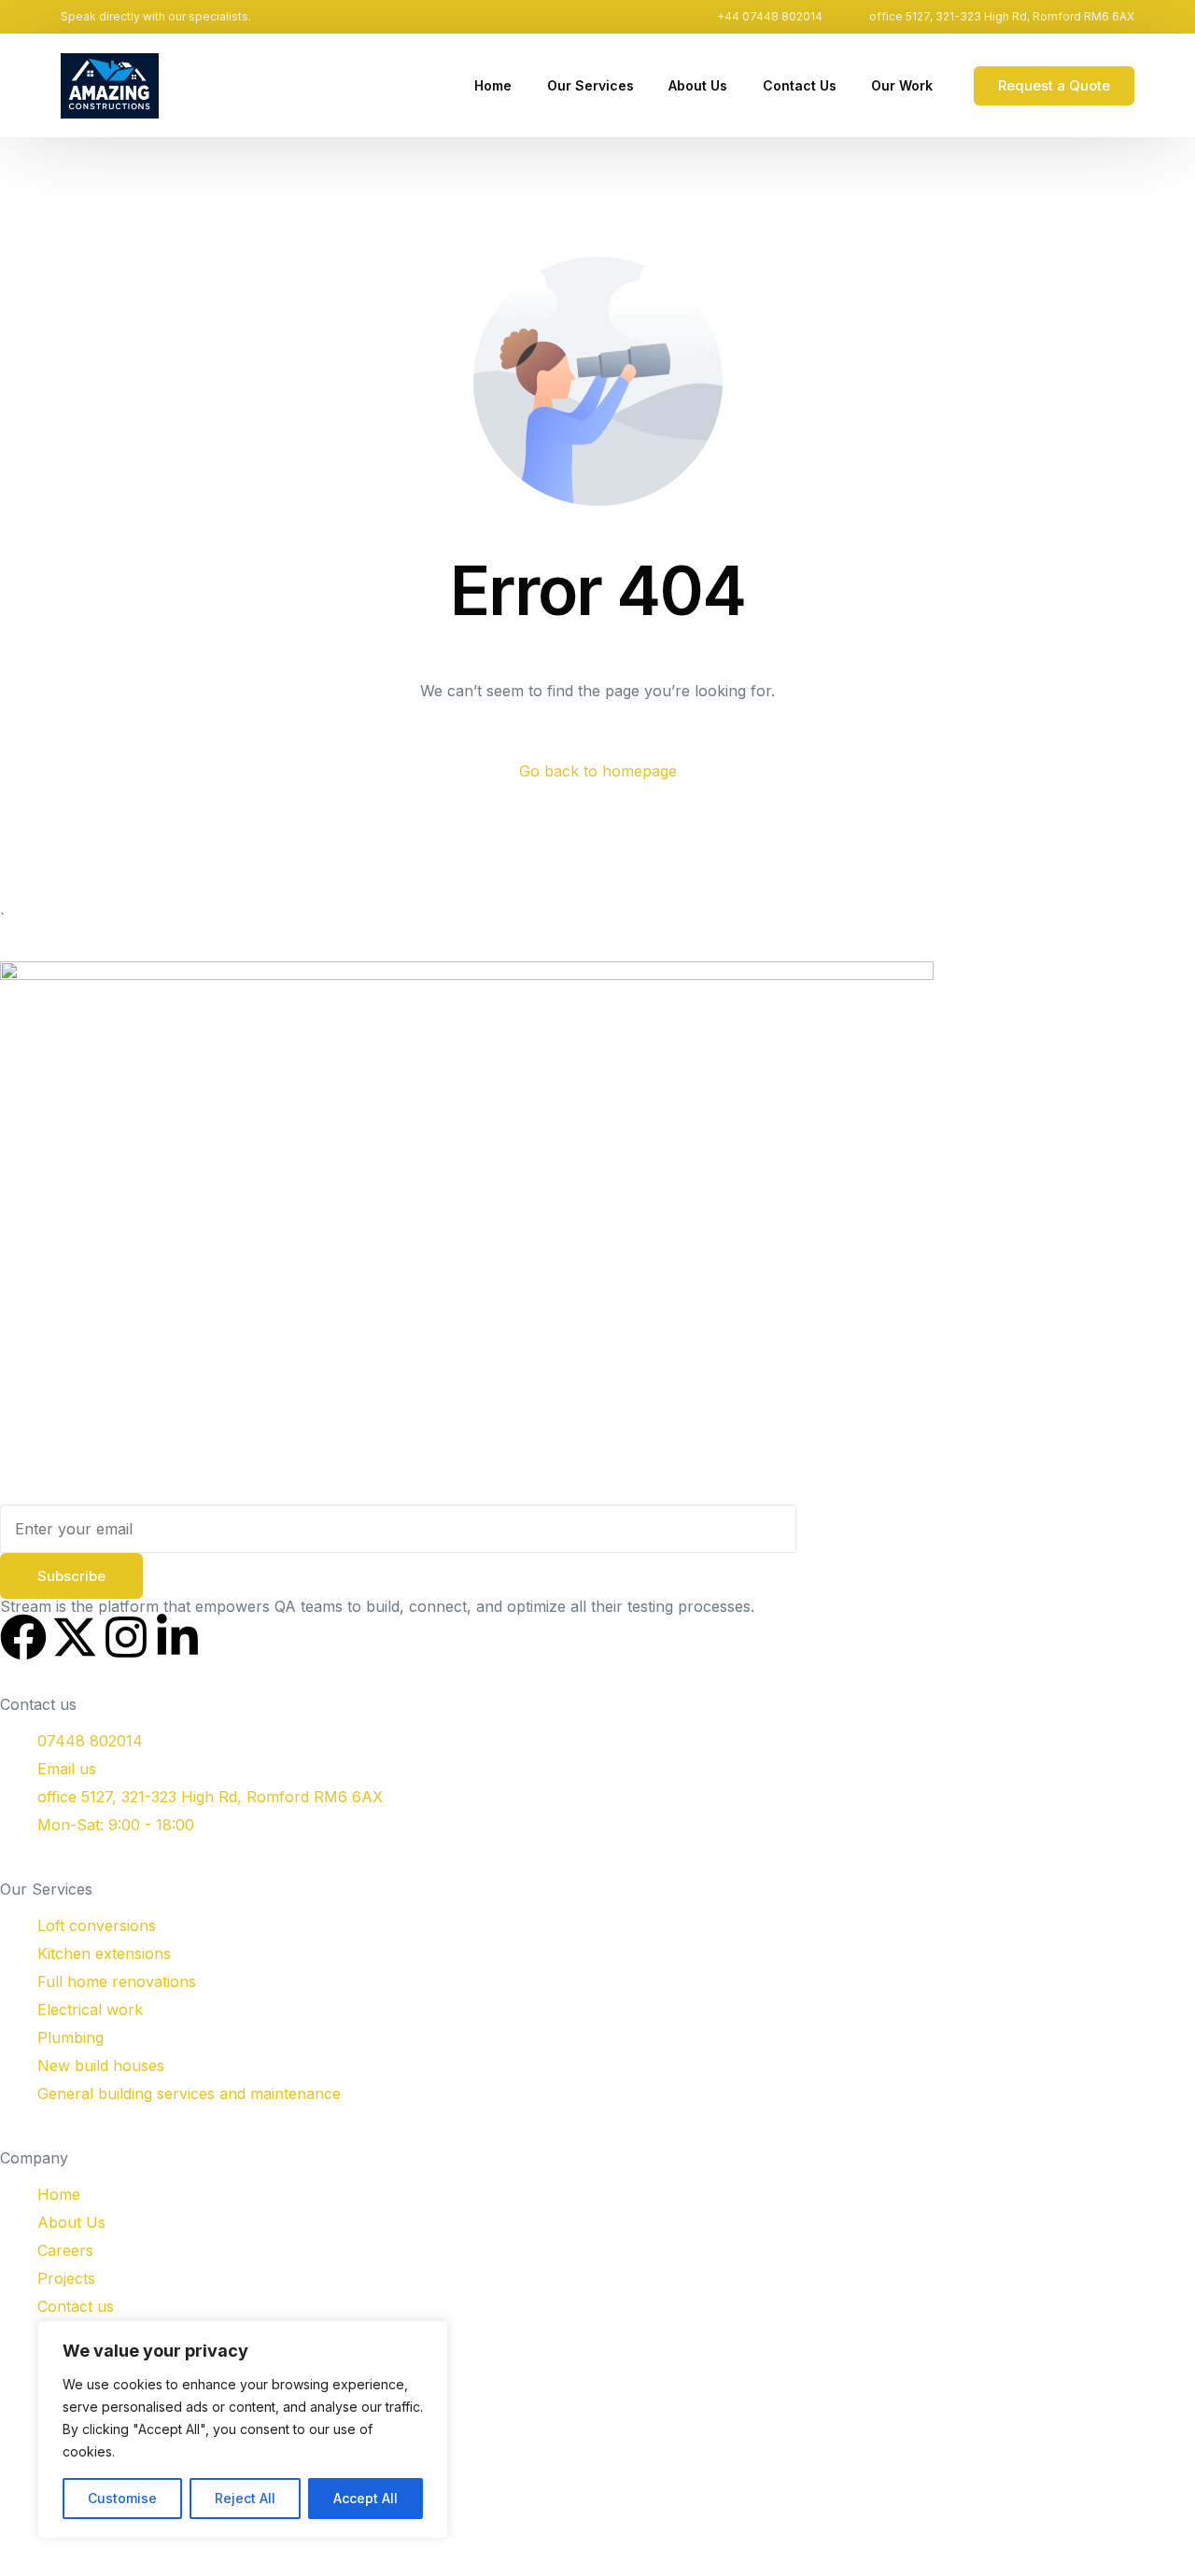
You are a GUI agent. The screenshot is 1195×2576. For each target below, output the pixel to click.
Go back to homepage (598, 771)
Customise (122, 2498)
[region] (243, 2429)
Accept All (366, 2498)
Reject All (245, 2498)
